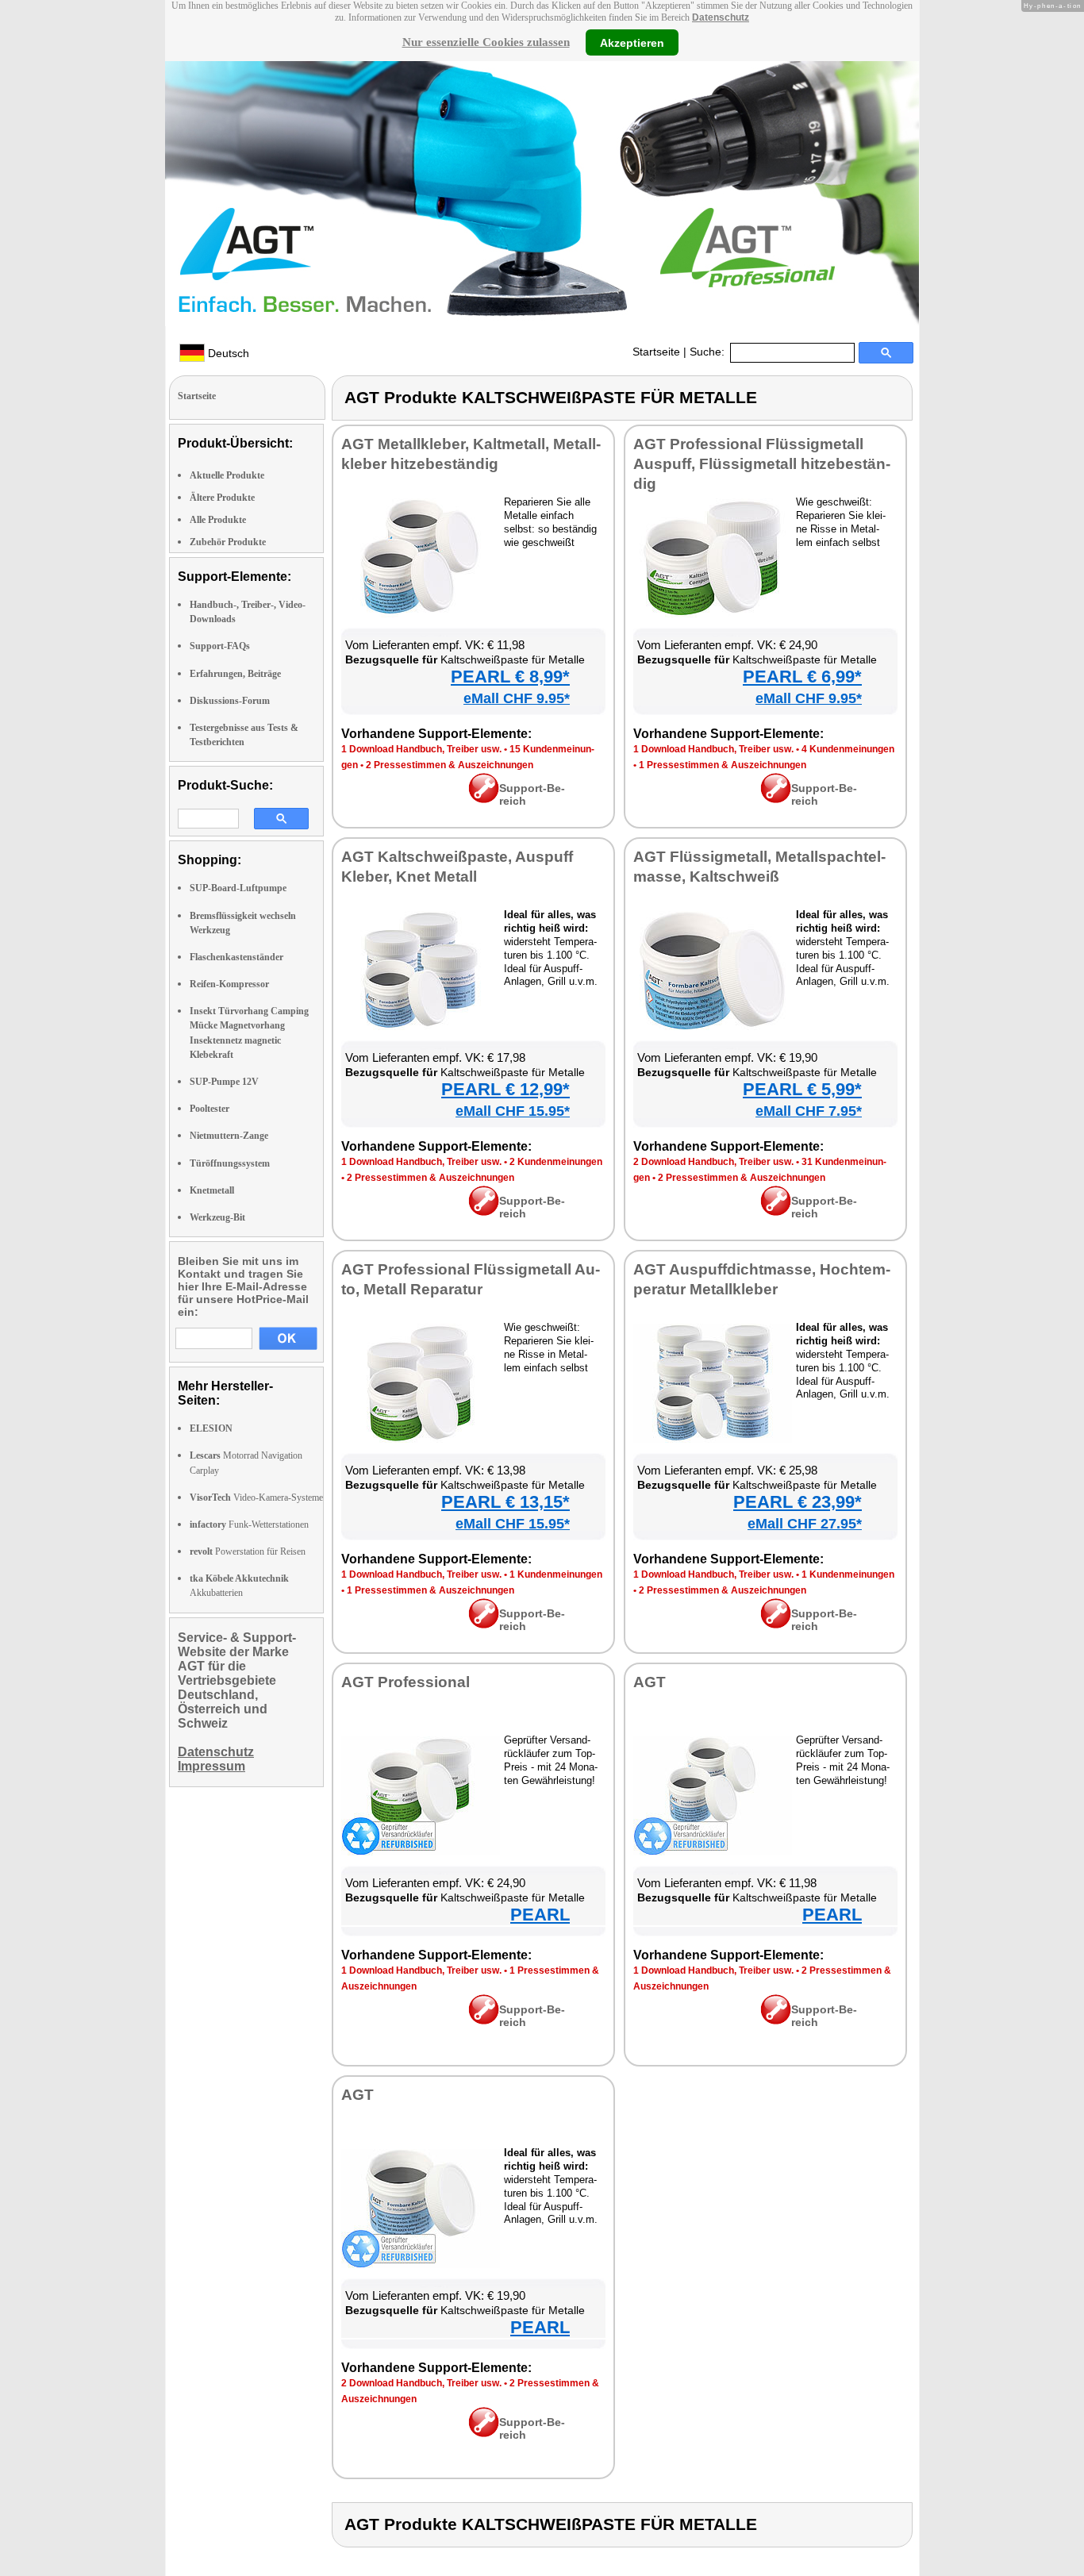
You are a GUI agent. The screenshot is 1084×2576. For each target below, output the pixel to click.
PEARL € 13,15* (505, 1502)
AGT (650, 1682)
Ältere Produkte (222, 498)
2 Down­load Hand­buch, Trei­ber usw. (713, 1162)
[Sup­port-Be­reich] (484, 799)
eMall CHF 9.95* (517, 698)
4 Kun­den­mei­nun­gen (848, 749)
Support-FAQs (220, 646)
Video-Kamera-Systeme (256, 1498)
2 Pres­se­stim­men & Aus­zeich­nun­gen (450, 765)
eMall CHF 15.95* (513, 1111)
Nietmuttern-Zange (229, 1136)
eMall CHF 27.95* (805, 1524)
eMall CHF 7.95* (809, 1111)
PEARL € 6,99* (802, 677)
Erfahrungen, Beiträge (235, 674)
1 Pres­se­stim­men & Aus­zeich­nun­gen (723, 765)
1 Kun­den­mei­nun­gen (556, 1574)
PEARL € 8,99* (510, 677)
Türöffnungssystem (230, 1163)
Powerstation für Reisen (248, 1551)
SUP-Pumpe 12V (224, 1082)
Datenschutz (721, 17)
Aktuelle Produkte (227, 475)
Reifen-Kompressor (229, 984)
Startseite (656, 352)
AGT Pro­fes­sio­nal (406, 1682)
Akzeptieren (632, 42)
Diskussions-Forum (230, 701)
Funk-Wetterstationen (249, 1524)
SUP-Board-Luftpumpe (238, 888)
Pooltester (209, 1109)
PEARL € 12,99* (505, 1089)
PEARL (540, 1915)
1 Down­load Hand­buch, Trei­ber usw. (421, 749)
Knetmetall (212, 1190)
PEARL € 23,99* (798, 1502)
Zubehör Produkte (228, 542)
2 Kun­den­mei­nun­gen (556, 1162)
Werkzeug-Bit (217, 1217)
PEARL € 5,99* (802, 1089)
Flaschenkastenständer (236, 957)
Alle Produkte (218, 520)
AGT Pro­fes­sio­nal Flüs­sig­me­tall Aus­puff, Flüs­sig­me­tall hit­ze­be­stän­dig (762, 464)
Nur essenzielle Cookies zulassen (486, 42)
